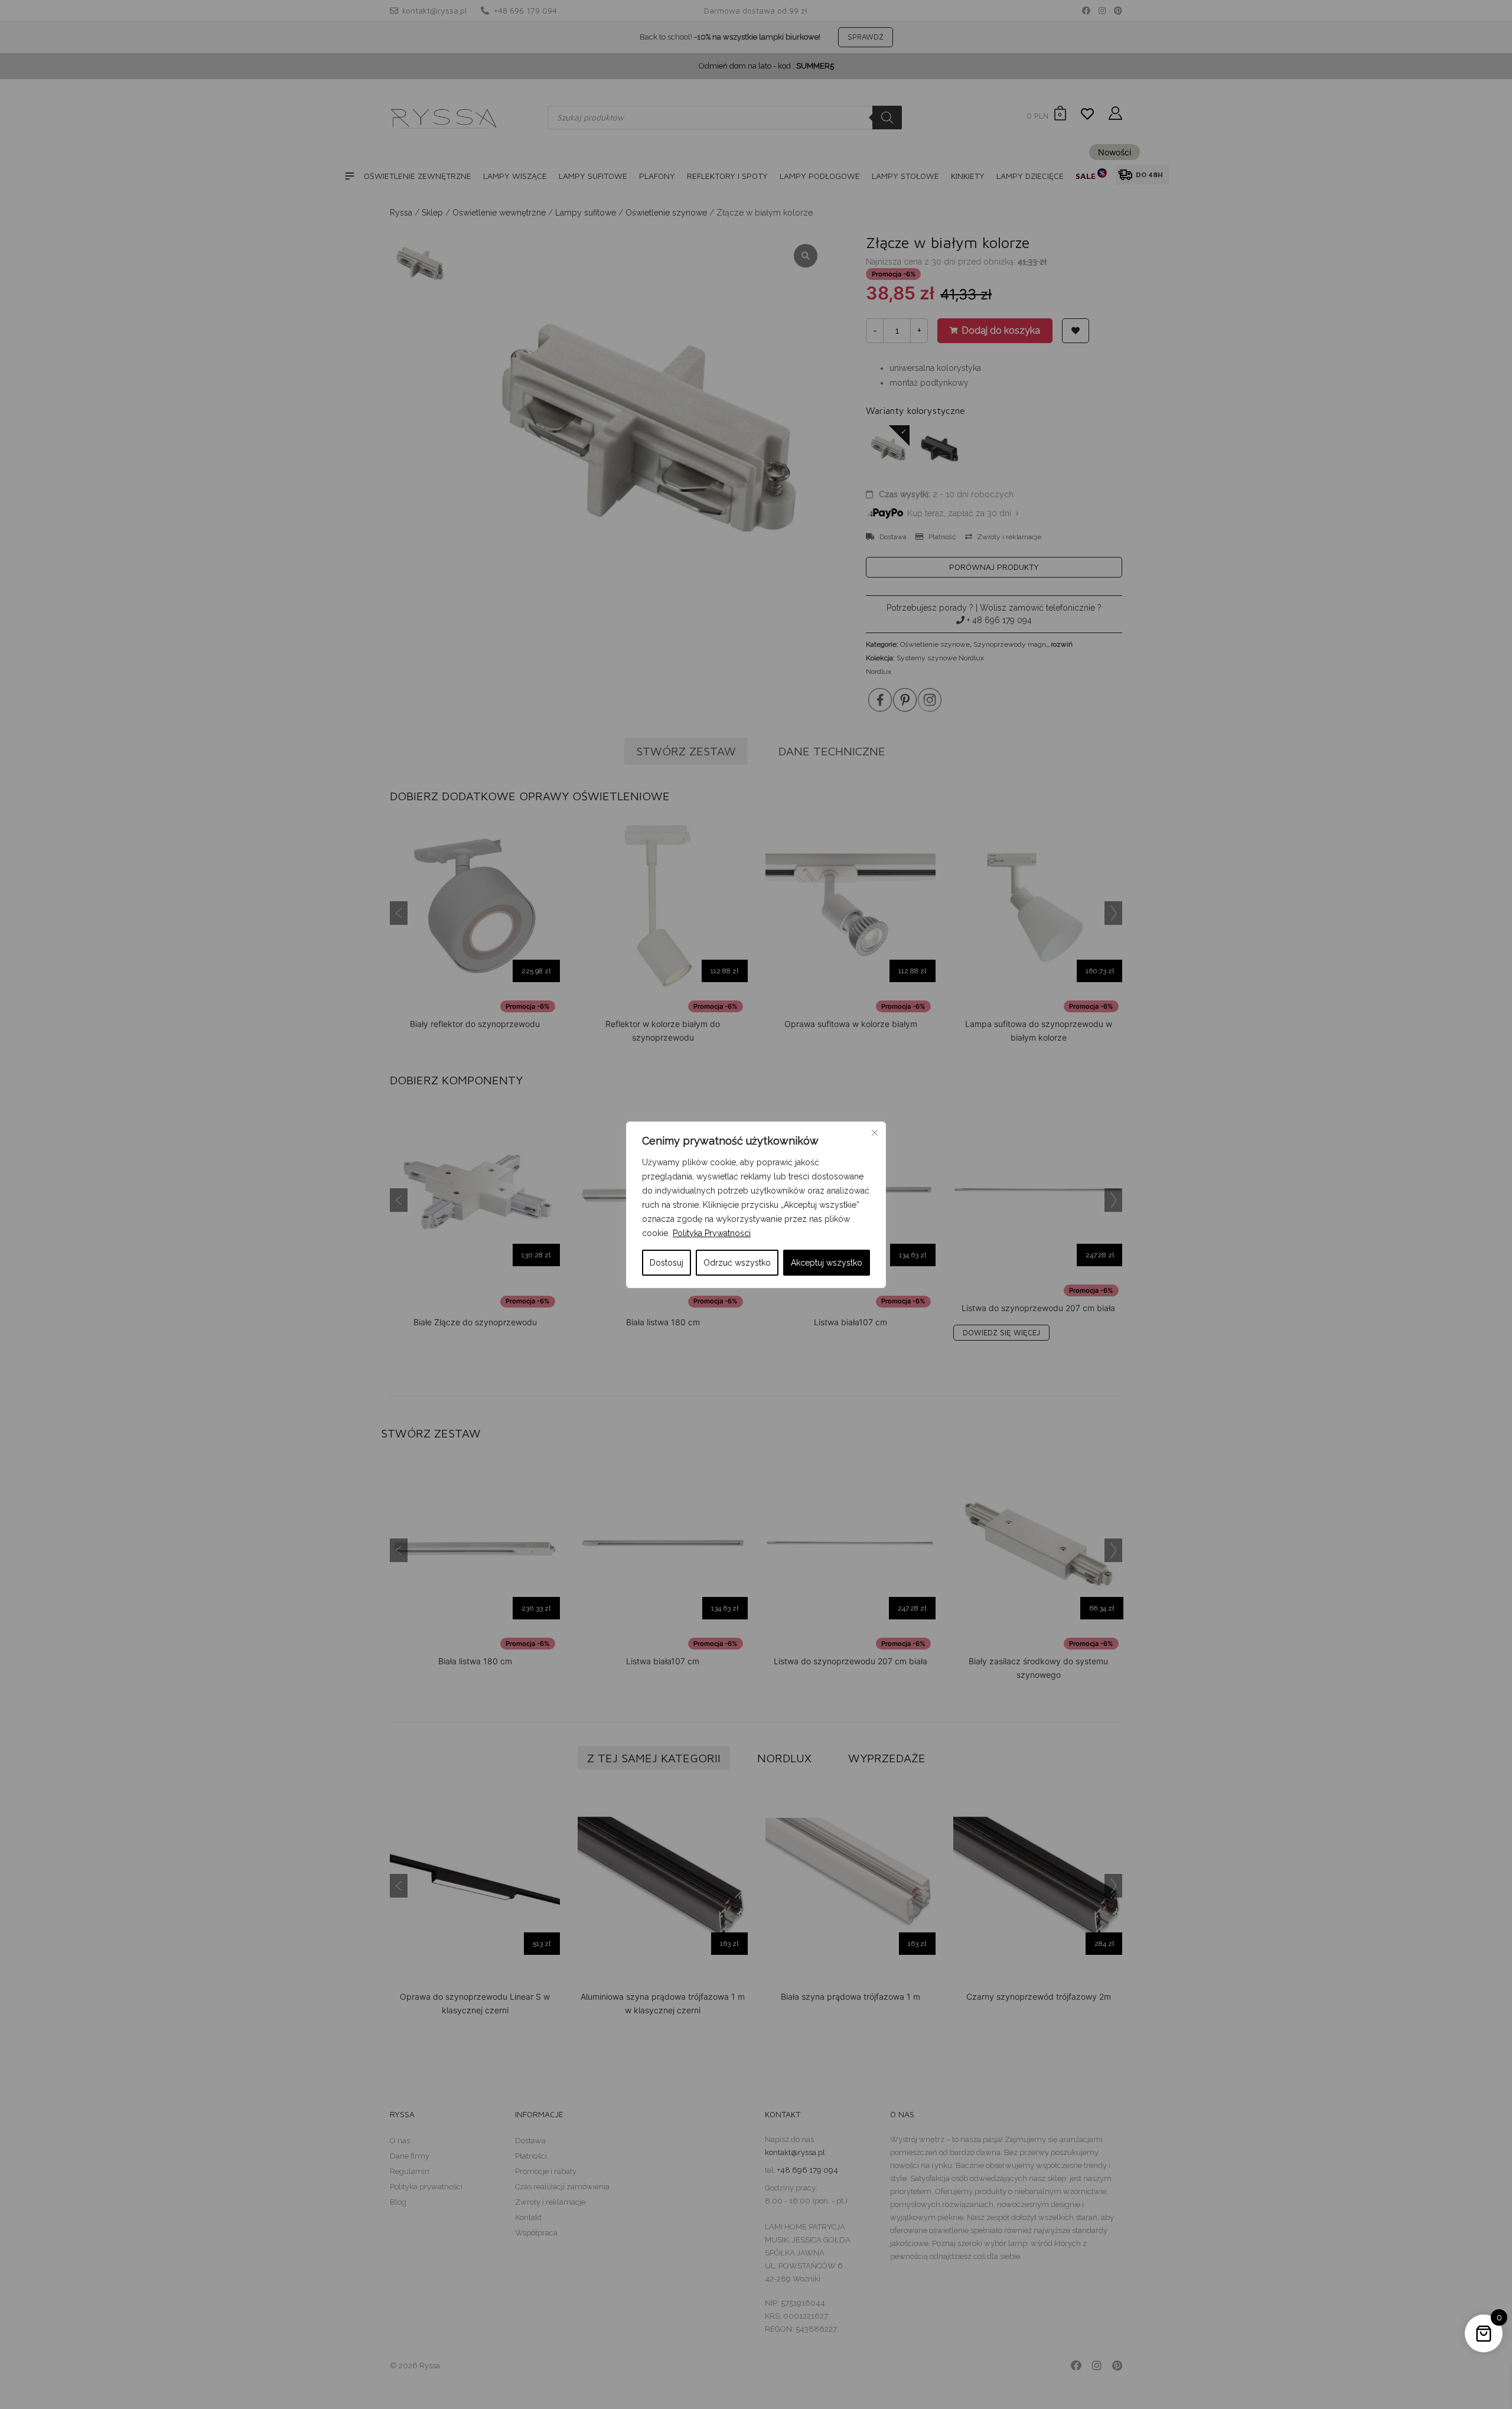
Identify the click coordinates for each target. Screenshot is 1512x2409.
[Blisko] (875, 1133)
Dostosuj (667, 1263)
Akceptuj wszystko (827, 1263)
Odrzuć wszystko (737, 1263)
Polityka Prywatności (712, 1233)
